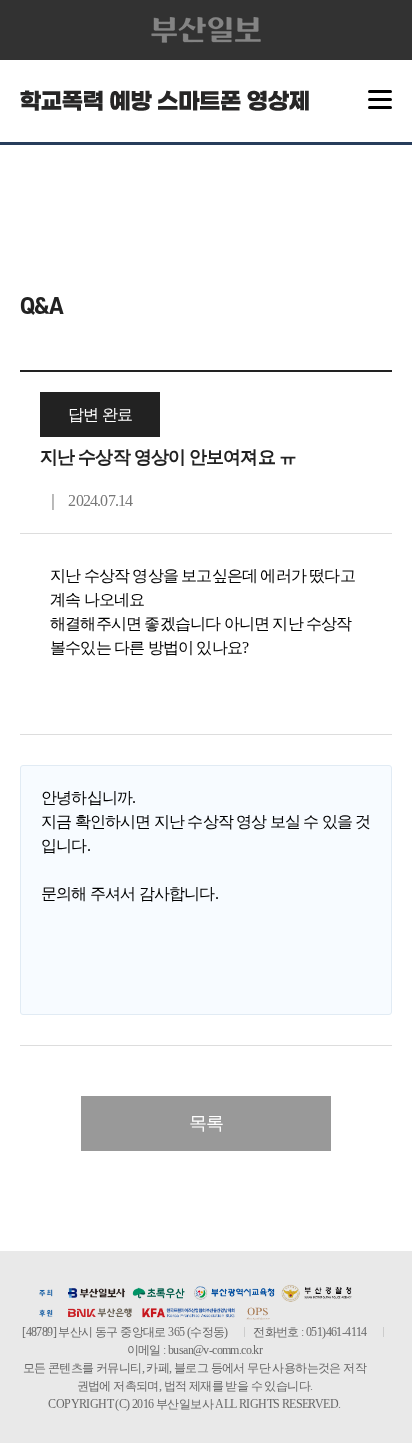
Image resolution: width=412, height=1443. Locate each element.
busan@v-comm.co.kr (215, 1350)
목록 (206, 1123)
